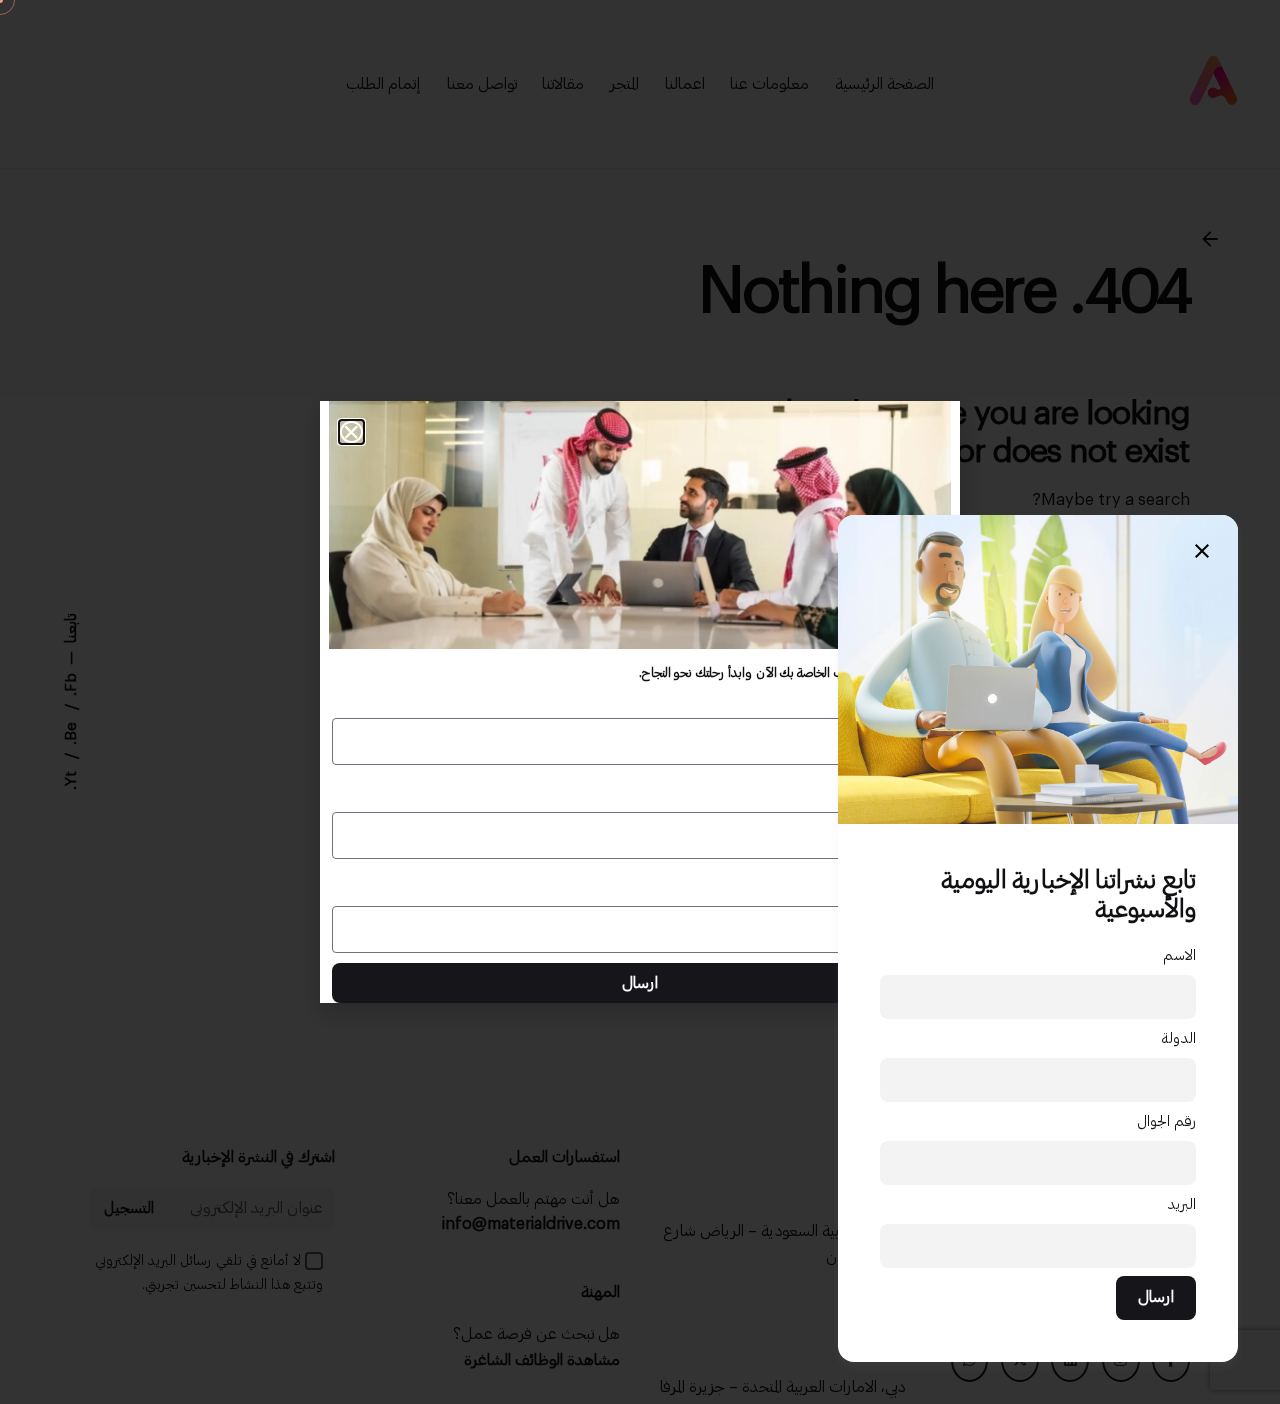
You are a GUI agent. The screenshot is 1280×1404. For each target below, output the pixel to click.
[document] (640, 702)
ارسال (1156, 1297)
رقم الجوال (1166, 1121)
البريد (1182, 1204)
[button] (351, 432)
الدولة (1178, 1038)
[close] (1202, 551)
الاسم (1179, 955)
